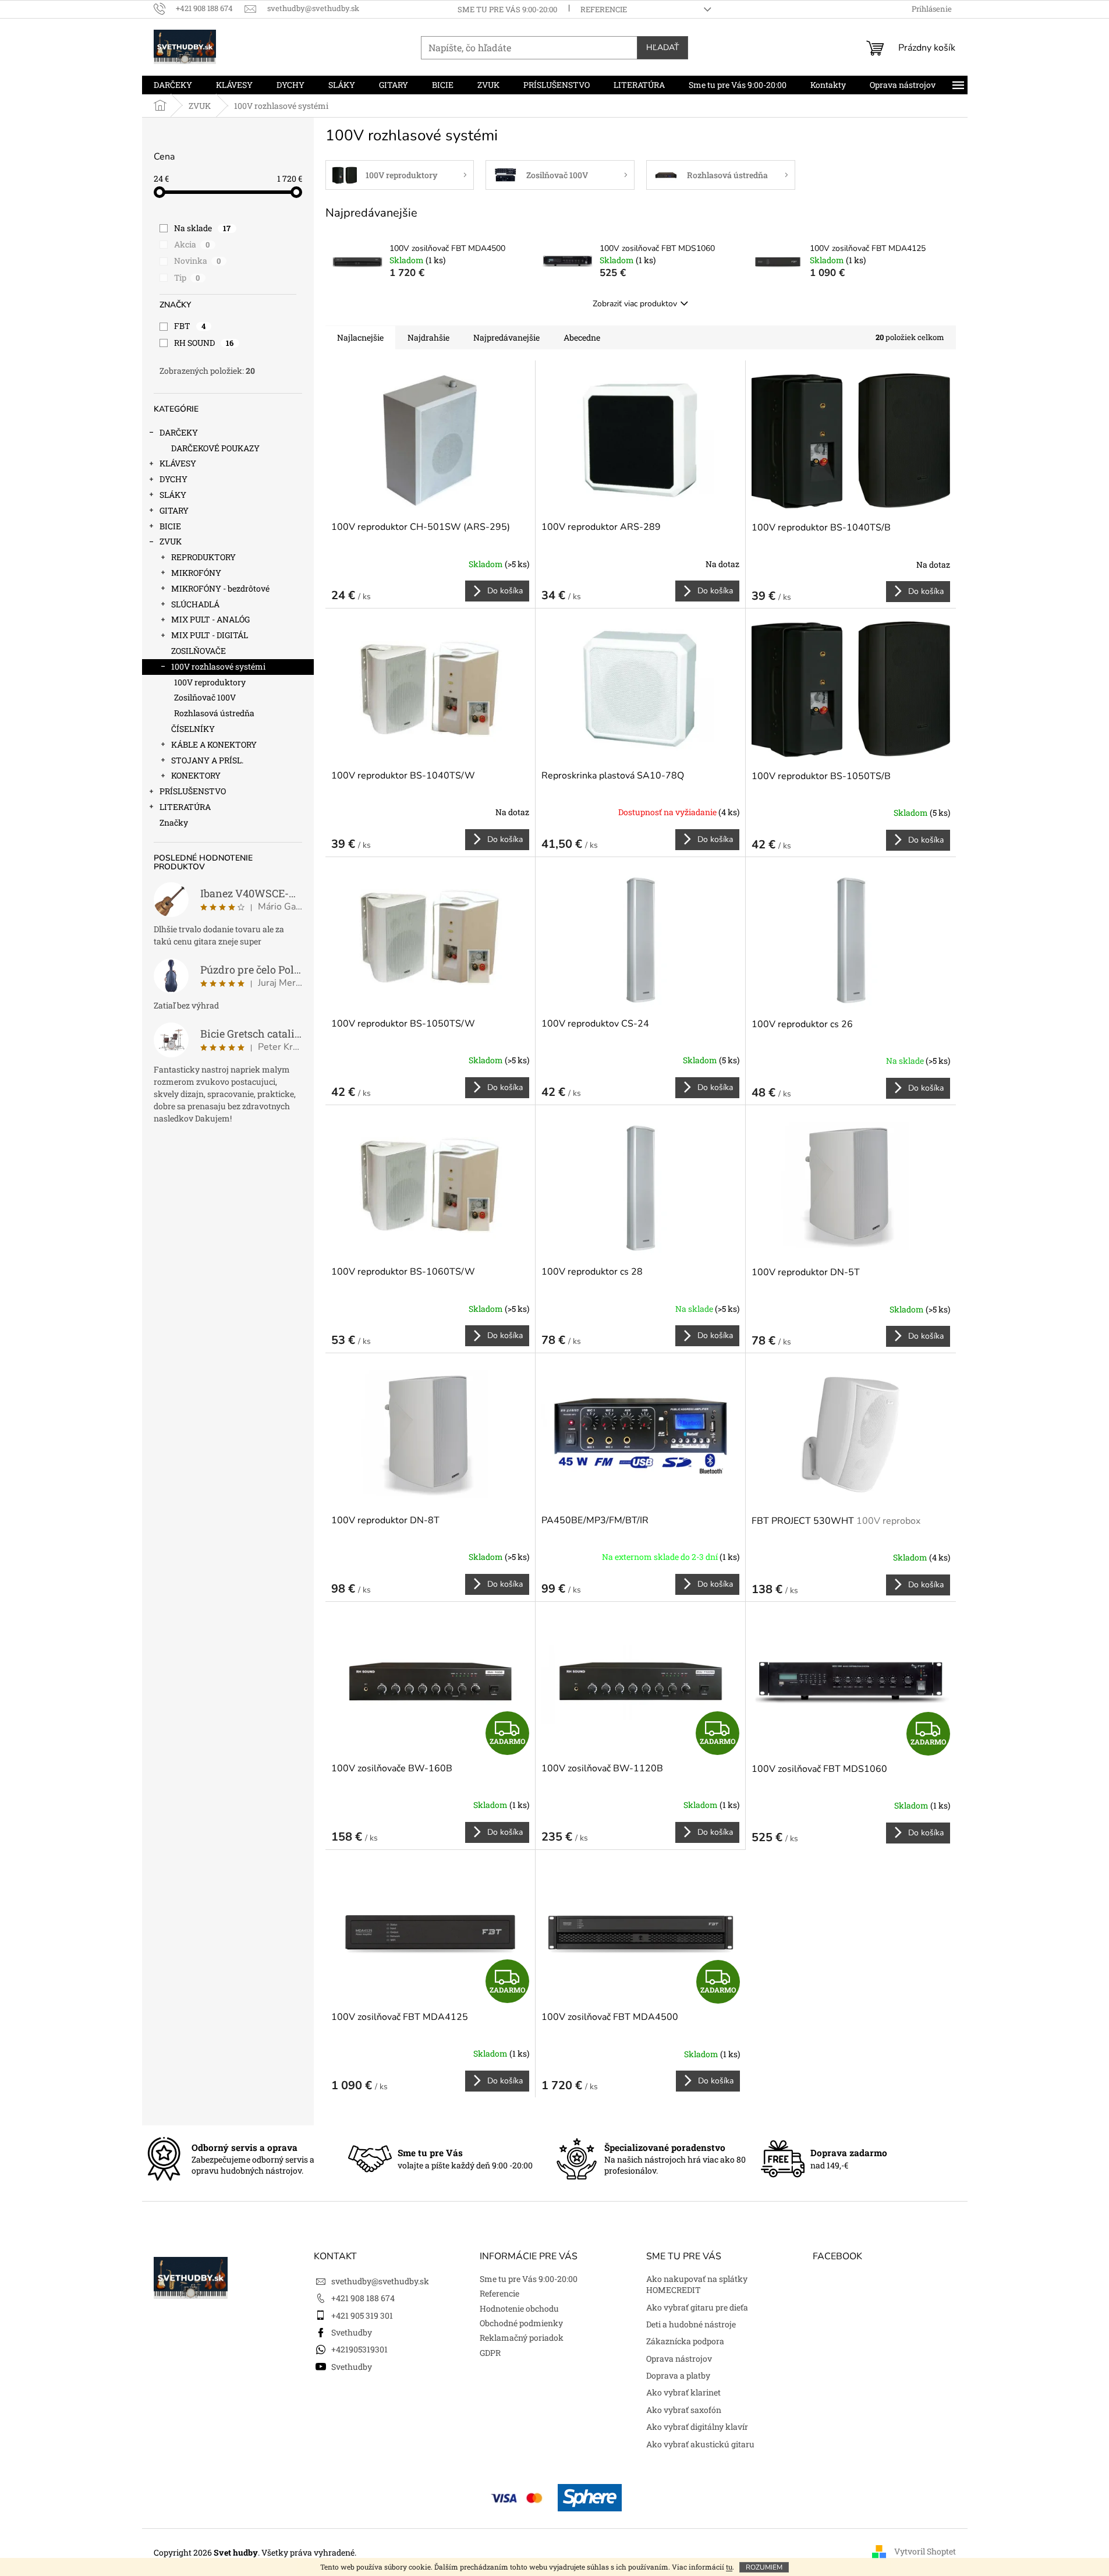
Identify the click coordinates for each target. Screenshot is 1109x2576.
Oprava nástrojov (679, 2359)
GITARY (174, 510)
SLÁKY (173, 495)
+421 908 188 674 (363, 2298)
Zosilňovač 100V (205, 697)
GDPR (490, 2353)
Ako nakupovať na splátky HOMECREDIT (697, 2284)
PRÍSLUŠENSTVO (193, 791)
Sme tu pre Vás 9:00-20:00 (507, 9)
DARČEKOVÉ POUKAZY (215, 448)
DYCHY (173, 479)
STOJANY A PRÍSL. (207, 760)
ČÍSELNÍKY (193, 729)
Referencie (604, 9)
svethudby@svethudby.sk (380, 2281)
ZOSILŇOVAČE (199, 651)
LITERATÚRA (185, 807)
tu (729, 2567)
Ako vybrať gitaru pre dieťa (697, 2307)
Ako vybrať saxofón (684, 2410)
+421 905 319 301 (362, 2315)
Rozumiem (764, 2567)
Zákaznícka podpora (685, 2341)
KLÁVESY (178, 463)
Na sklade (203, 228)
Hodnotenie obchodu (519, 2308)
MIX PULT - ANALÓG (210, 619)
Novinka (198, 261)
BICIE (170, 526)
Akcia (192, 244)
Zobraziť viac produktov (635, 304)
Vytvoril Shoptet (925, 2551)
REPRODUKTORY (203, 557)
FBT (190, 326)
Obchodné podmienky (521, 2323)
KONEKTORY (196, 775)
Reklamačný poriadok (522, 2338)
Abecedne (582, 337)
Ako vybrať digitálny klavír (697, 2427)
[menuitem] (173, 85)
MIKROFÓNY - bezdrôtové (220, 588)
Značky (174, 822)
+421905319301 (359, 2349)
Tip (187, 277)
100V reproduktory (210, 682)
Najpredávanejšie (506, 337)
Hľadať (662, 47)
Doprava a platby (678, 2375)
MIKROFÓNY (196, 573)
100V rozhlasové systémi (218, 666)
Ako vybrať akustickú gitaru (700, 2444)
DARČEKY (179, 432)
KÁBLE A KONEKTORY (214, 744)
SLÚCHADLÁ (195, 604)
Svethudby (352, 2332)
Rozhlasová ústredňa (214, 713)
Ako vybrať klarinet (683, 2392)
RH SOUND (204, 343)
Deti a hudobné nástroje (691, 2324)
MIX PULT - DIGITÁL (210, 635)
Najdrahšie (428, 337)
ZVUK (171, 541)
